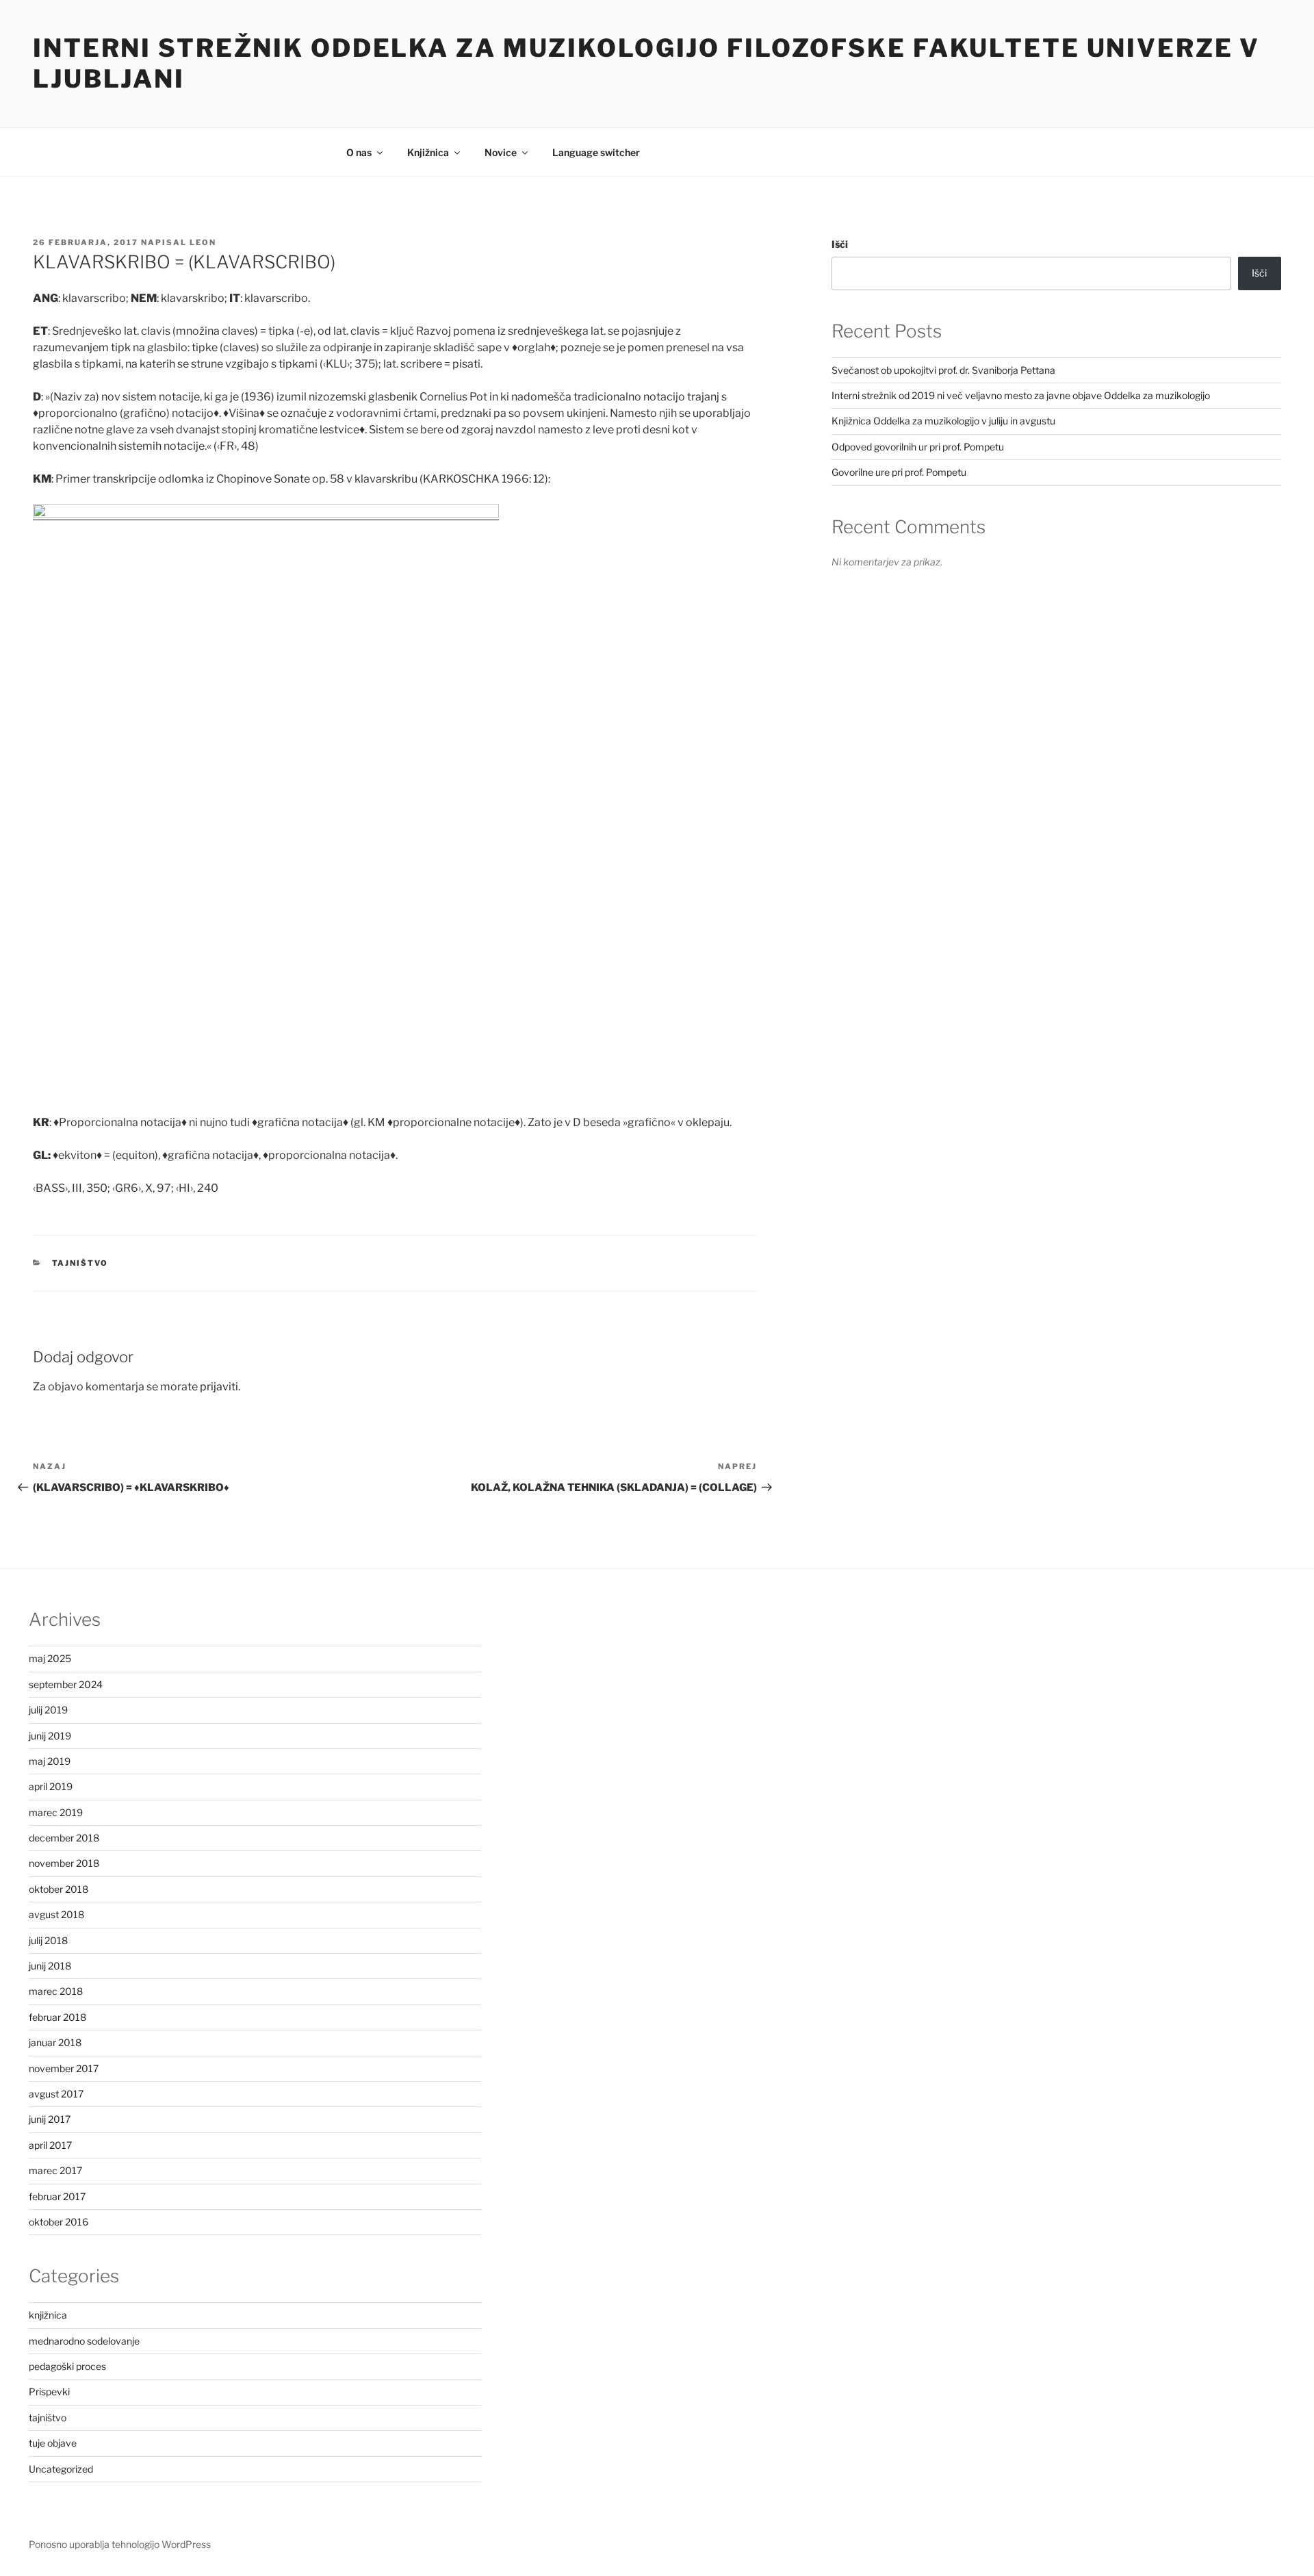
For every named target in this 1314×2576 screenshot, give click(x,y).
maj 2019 (50, 1761)
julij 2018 (48, 1940)
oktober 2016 (59, 2222)
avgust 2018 (56, 1914)
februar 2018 (57, 2017)
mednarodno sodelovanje (84, 2341)
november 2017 (64, 2068)
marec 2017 (55, 2170)
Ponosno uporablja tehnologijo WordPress (120, 2544)
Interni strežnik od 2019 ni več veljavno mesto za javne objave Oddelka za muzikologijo (1021, 395)
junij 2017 (50, 2119)
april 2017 (50, 2145)
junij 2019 (50, 1736)
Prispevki (49, 2392)
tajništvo (80, 1263)
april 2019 (51, 1786)
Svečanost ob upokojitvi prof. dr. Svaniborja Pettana (943, 370)
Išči (840, 244)
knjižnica (48, 2315)
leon (203, 242)
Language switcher (596, 152)
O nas (359, 152)
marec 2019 (56, 1812)
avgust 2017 (56, 2094)
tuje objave (53, 2443)
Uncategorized (61, 2469)
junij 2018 (50, 1966)
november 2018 (64, 1863)
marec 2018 (56, 1991)
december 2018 (64, 1838)
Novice (501, 152)
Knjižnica (428, 152)
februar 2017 (57, 2196)
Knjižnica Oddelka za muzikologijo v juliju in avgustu (943, 421)
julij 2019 (48, 1710)
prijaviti (219, 1387)
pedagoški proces (67, 2366)
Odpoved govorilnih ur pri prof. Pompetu (918, 447)
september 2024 (66, 1684)
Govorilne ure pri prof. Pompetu (899, 472)
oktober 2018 (59, 1889)
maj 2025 (50, 1658)
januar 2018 (55, 2042)
